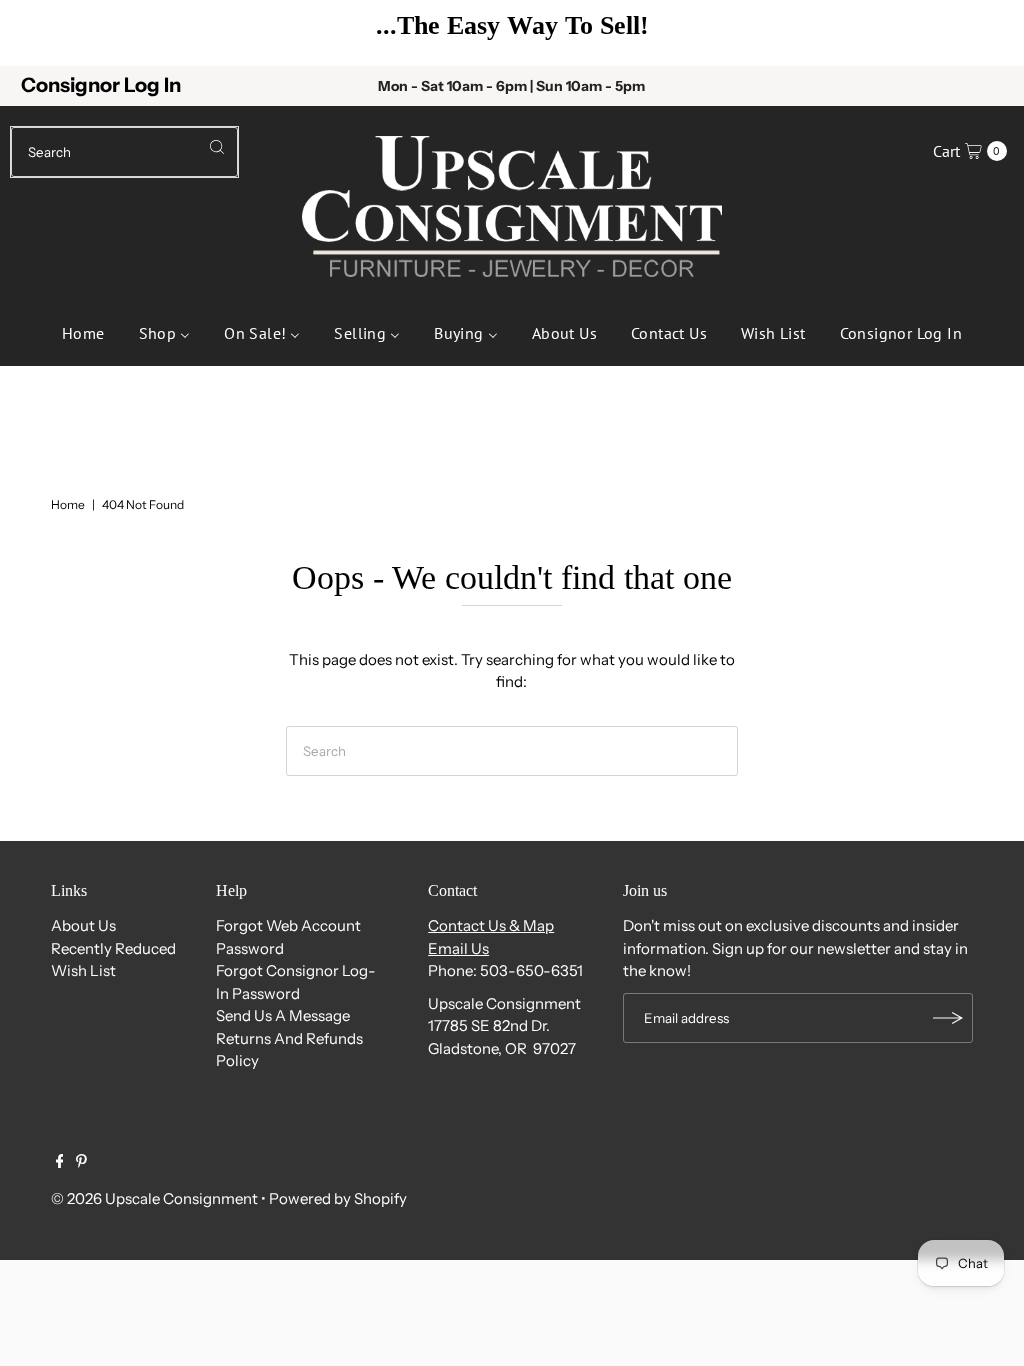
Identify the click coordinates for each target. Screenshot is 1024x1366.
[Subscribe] (948, 1018)
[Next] (979, 33)
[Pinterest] (81, 1163)
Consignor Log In (101, 85)
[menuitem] (83, 331)
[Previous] (45, 33)
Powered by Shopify (338, 1198)
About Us (83, 925)
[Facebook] (60, 1163)
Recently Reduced (113, 948)
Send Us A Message (283, 1015)
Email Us (458, 948)
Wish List (83, 970)
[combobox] (124, 152)
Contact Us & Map (491, 925)
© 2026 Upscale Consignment (154, 1198)
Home (68, 504)
